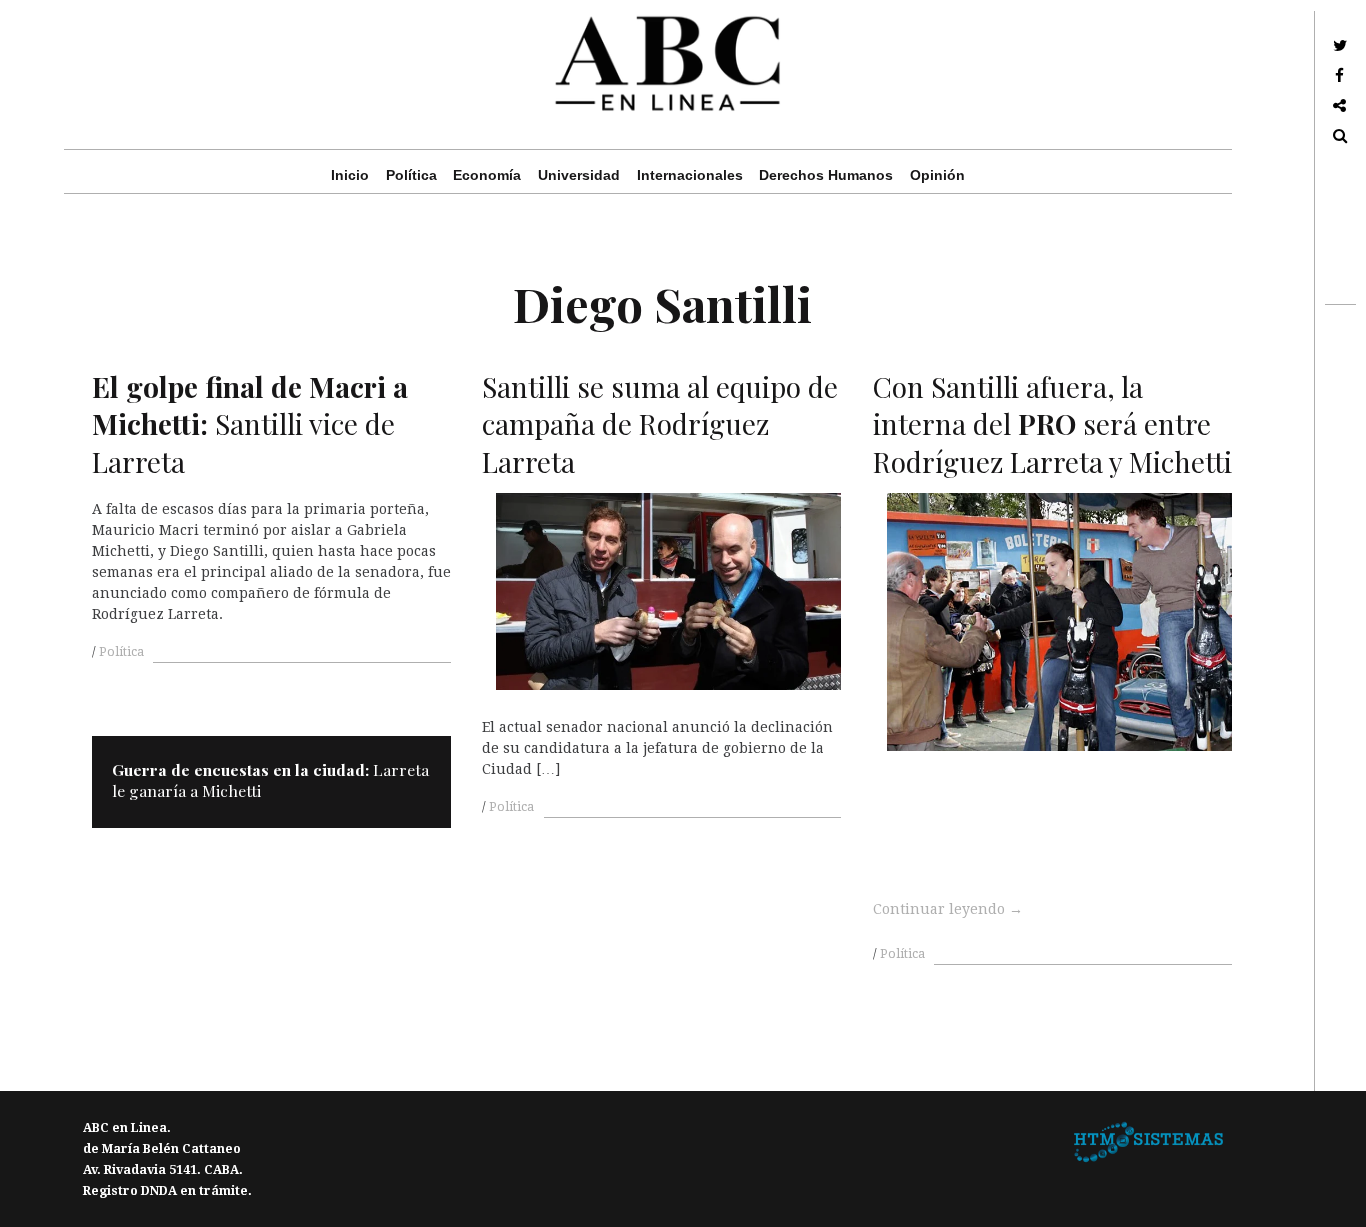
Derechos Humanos (826, 175)
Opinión (937, 175)
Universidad (579, 175)
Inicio (350, 175)
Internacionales (690, 175)
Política (411, 175)
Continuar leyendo (948, 909)
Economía (487, 175)
